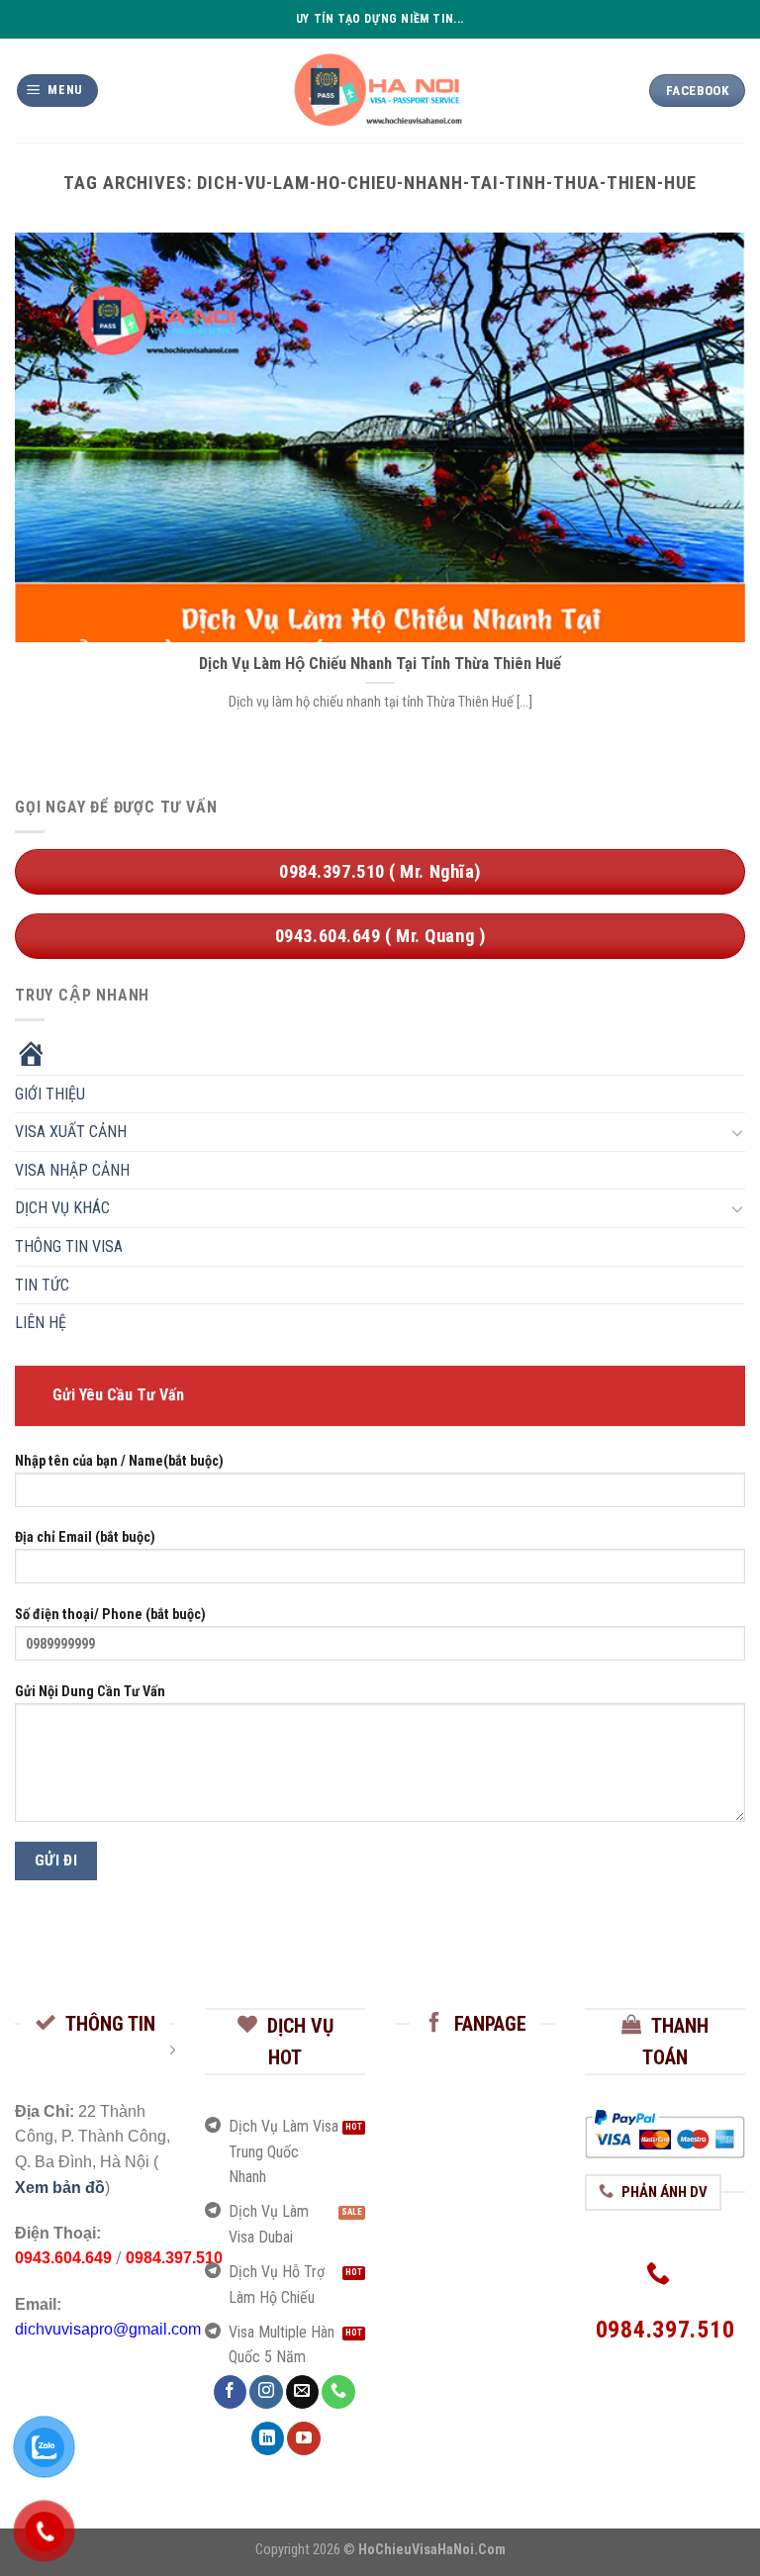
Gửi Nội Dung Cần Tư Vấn (90, 1692)
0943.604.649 (63, 2258)
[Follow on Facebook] (230, 2392)
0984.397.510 (174, 2258)
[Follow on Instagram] (266, 2392)
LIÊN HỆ (41, 1323)
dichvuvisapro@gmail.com (108, 2329)
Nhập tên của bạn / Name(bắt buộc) (119, 1460)
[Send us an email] (302, 2392)
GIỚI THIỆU (50, 1093)
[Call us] (338, 2392)
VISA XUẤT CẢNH (71, 1132)
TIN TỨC (42, 1284)
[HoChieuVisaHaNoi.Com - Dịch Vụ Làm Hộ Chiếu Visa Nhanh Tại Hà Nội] (380, 90)
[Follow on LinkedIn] (268, 2438)
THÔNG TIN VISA (69, 1246)
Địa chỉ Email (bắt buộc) (85, 1537)
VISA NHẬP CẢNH (72, 1170)
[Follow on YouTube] (303, 2438)
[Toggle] (737, 1132)
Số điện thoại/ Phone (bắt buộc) (110, 1615)
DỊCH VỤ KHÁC (62, 1208)
